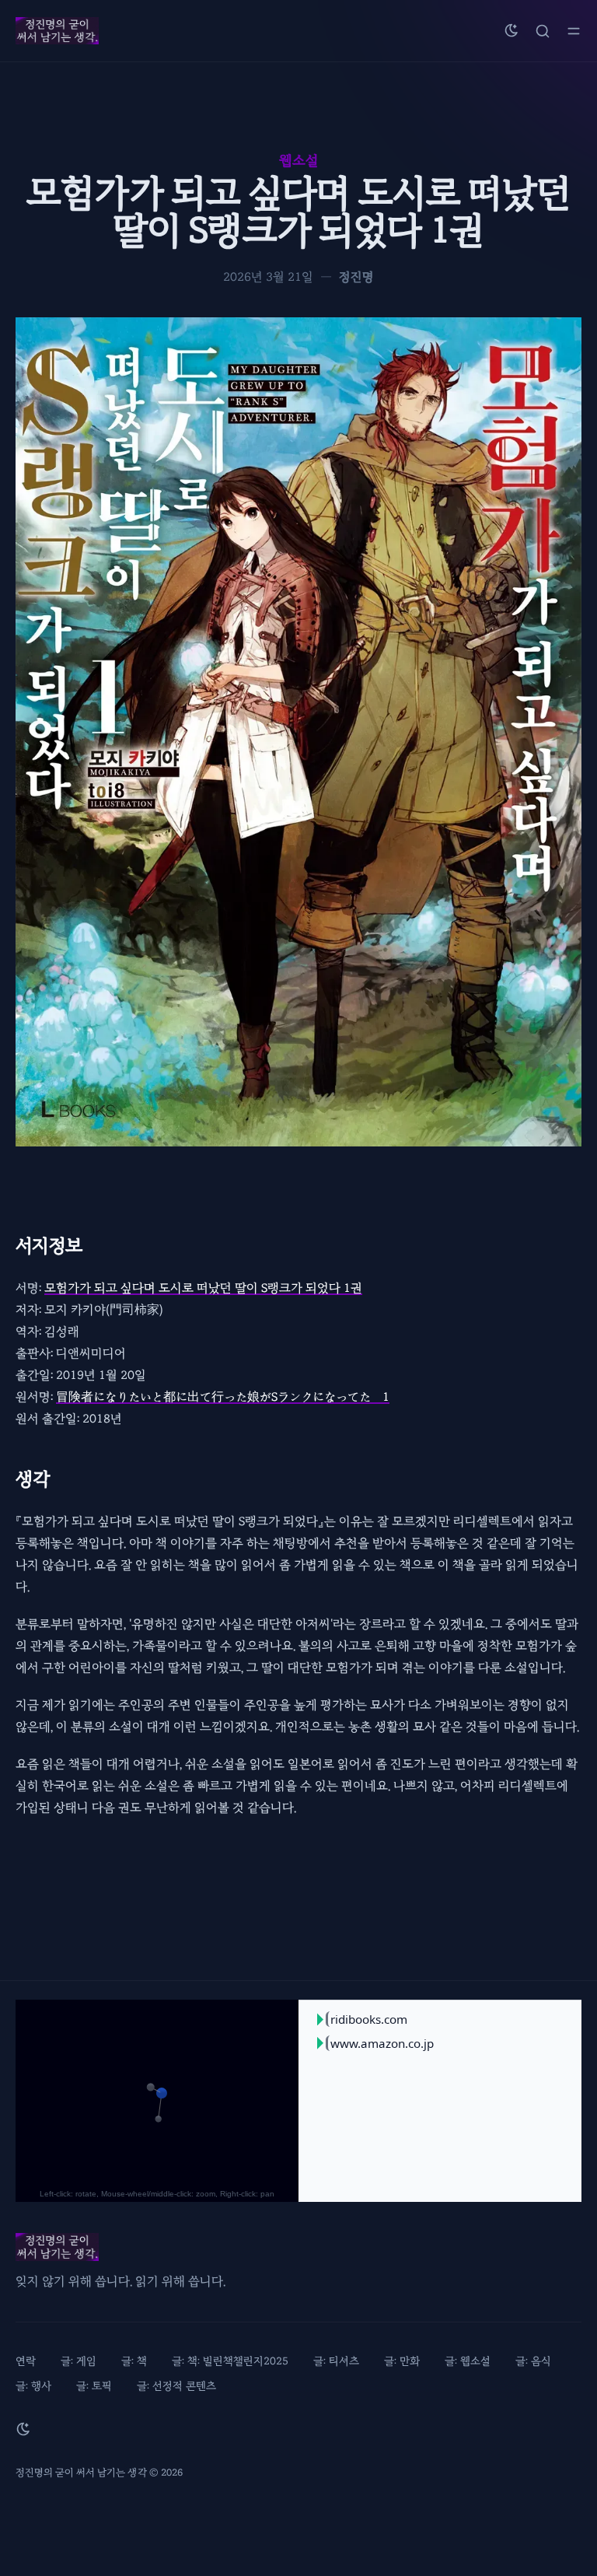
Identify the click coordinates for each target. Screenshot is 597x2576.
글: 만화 (402, 2361)
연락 (26, 2361)
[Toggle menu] (574, 31)
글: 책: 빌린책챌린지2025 (230, 2361)
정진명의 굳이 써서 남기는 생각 (81, 2473)
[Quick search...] (543, 31)
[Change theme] (511, 31)
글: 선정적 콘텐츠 (176, 2386)
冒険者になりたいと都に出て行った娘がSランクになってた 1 (223, 1397)
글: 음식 (533, 2361)
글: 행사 (33, 2386)
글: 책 (134, 2361)
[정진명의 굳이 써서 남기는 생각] (57, 31)
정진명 (356, 277)
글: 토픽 (94, 2386)
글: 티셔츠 (336, 2361)
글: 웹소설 (468, 2361)
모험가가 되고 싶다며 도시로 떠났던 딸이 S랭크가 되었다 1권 (203, 1288)
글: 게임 (79, 2361)
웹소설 (299, 160)
